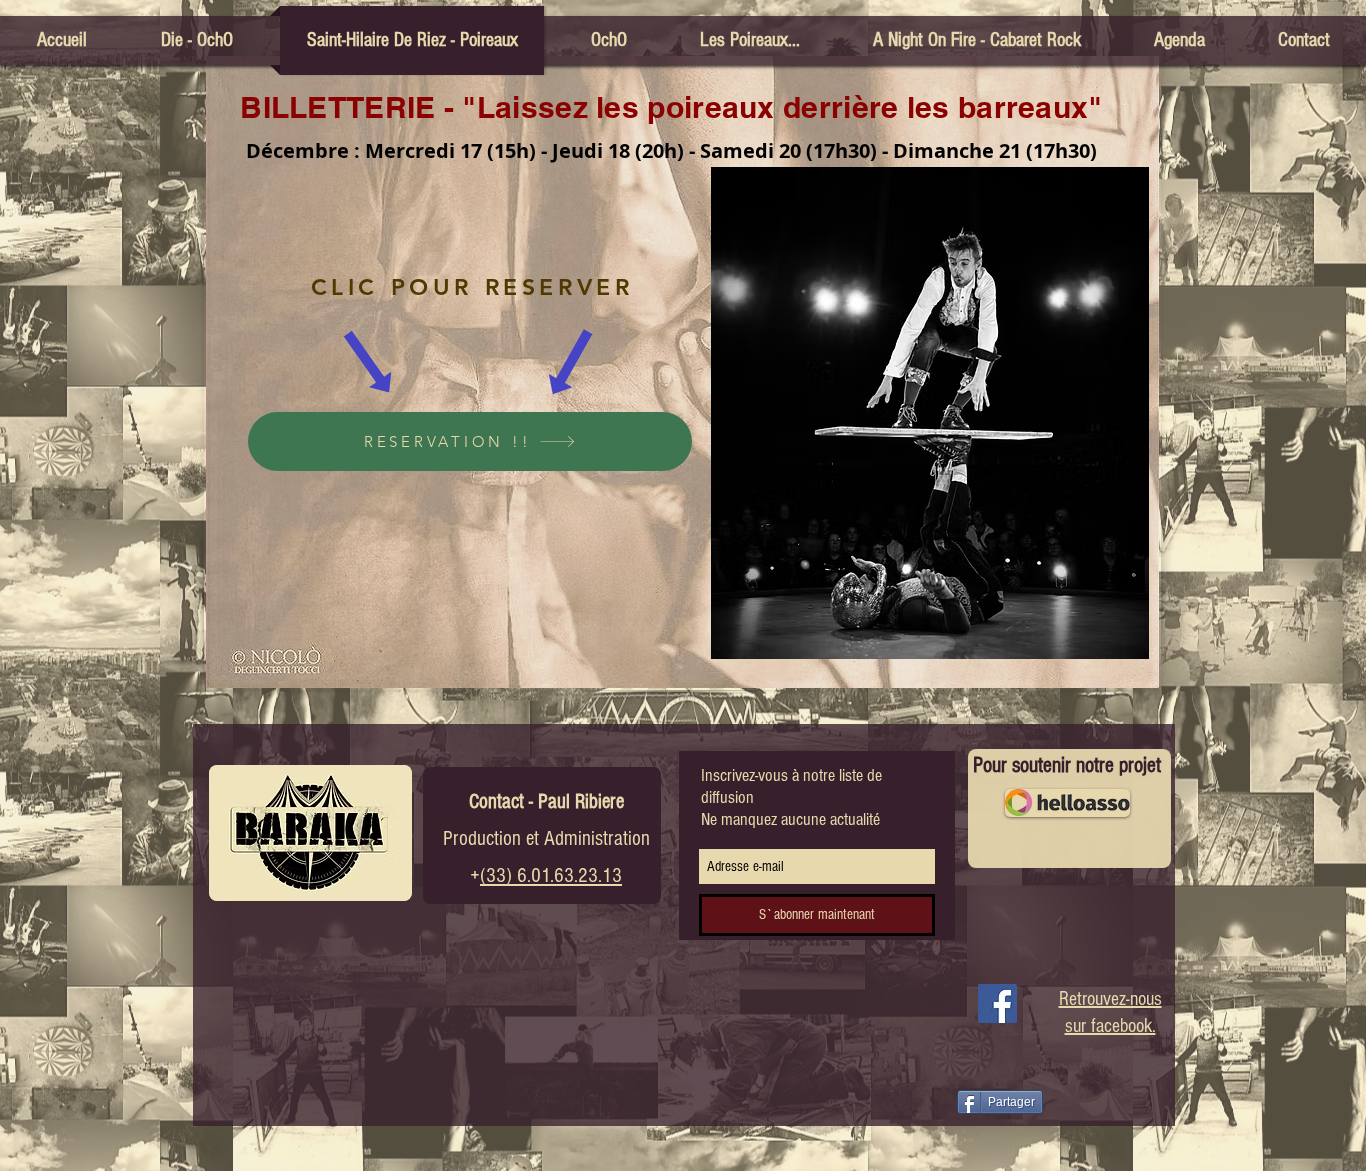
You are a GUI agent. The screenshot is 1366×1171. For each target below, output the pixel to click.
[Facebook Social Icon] (997, 1003)
